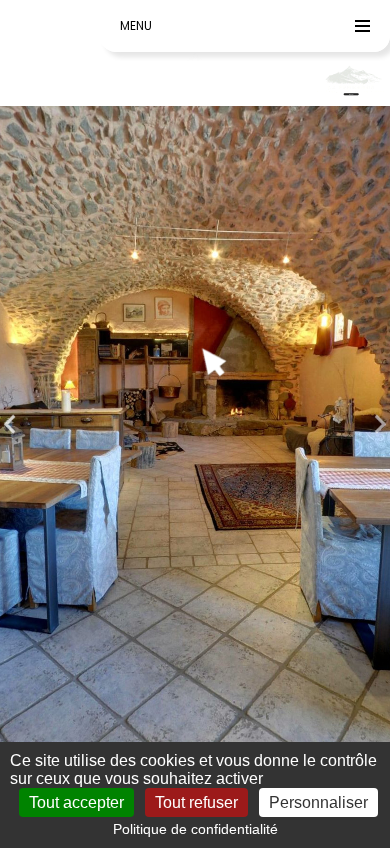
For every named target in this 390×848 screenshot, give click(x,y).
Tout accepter (76, 802)
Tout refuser (196, 802)
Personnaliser (318, 802)
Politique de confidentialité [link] (195, 829)
